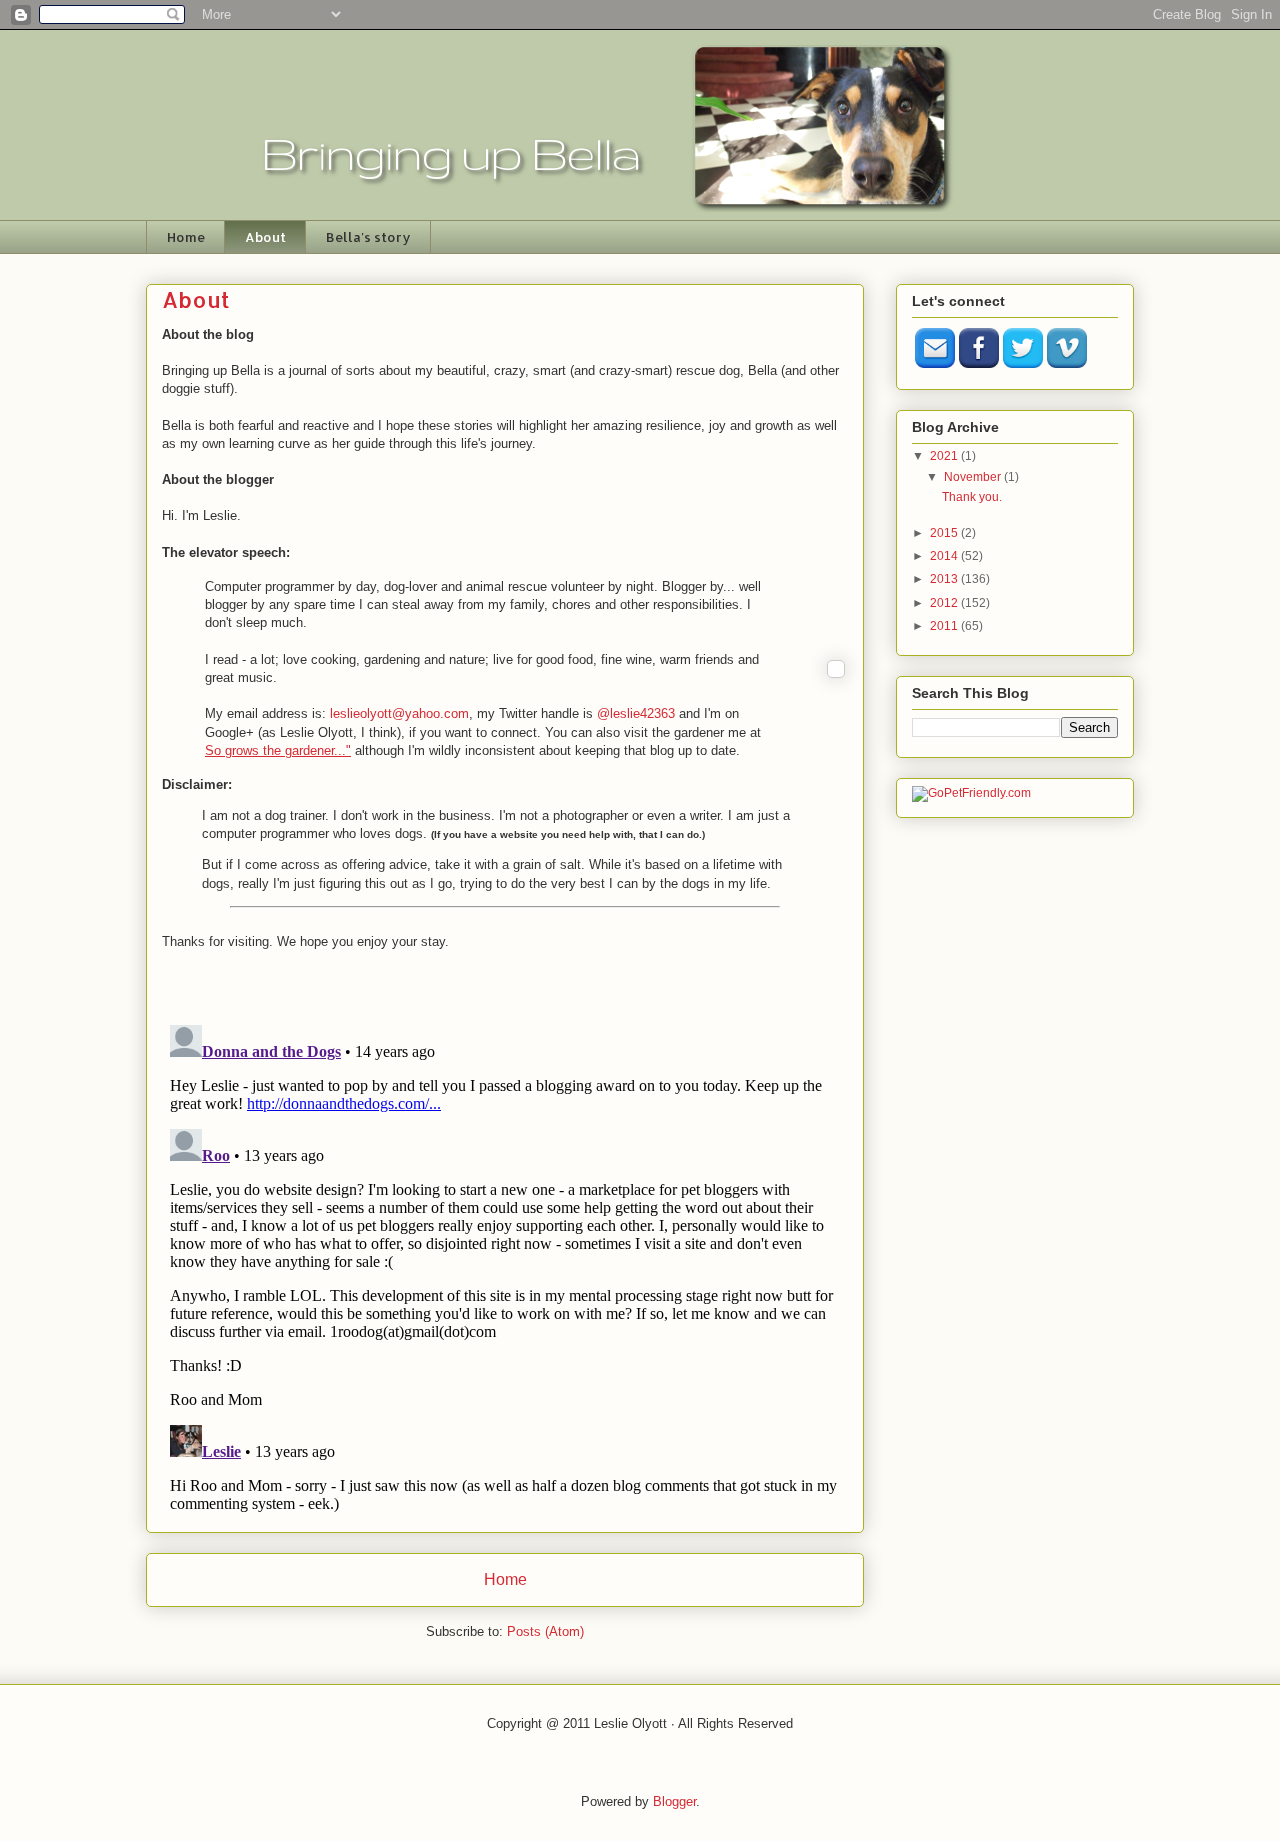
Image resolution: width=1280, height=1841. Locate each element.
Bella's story (368, 237)
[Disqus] (505, 1267)
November (974, 477)
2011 (945, 626)
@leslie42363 (636, 713)
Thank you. (972, 497)
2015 (945, 533)
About (265, 237)
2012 (945, 603)
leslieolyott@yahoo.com (399, 713)
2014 (945, 556)
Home (186, 237)
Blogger (674, 1801)
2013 (945, 579)
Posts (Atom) (545, 1631)
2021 (945, 456)
